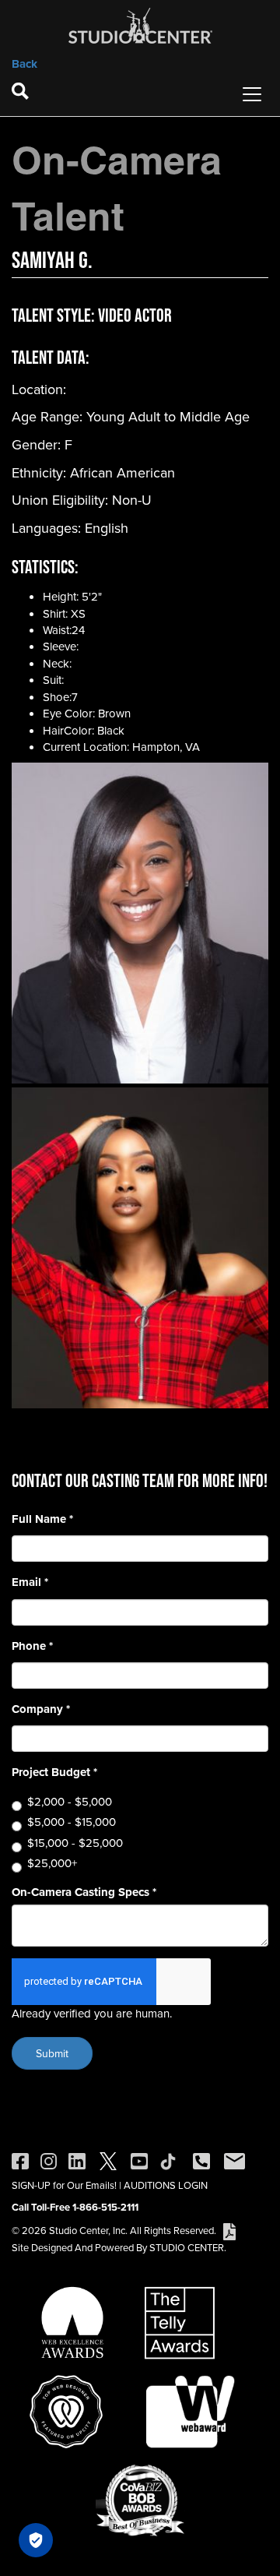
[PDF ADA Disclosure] (229, 2230)
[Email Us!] (234, 2160)
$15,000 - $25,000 (75, 1843)
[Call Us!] (201, 2160)
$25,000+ (52, 1863)
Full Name (42, 1519)
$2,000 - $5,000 (70, 1801)
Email (30, 1582)
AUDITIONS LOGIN (166, 2185)
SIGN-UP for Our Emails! (64, 2185)
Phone (32, 1646)
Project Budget (54, 1773)
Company (41, 1709)
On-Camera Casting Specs (84, 1892)
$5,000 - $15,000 (72, 1822)
